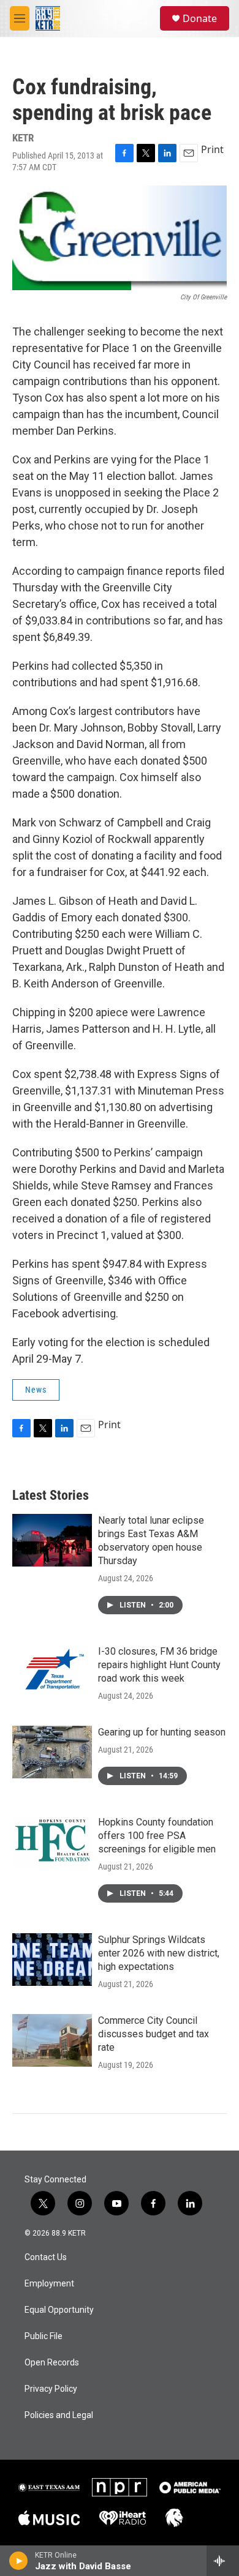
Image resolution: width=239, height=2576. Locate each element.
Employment (49, 2284)
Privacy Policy (51, 2389)
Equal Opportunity (59, 2310)
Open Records (52, 2363)
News (36, 1390)
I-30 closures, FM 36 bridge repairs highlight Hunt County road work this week (159, 1665)
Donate (200, 18)
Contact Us (46, 2257)
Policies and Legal (59, 2415)
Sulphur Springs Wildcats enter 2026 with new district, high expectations (159, 1953)
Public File (44, 2336)
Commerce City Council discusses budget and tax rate (154, 2034)
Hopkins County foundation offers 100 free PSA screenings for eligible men (157, 1836)
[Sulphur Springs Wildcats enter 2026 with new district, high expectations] (52, 1960)
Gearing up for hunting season (162, 1732)
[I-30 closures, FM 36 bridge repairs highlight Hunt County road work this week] (52, 1671)
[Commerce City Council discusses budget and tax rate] (52, 2040)
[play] (19, 2561)
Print (212, 149)
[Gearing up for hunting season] (52, 1752)
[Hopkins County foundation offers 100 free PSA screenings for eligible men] (52, 1842)
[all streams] (223, 2561)
